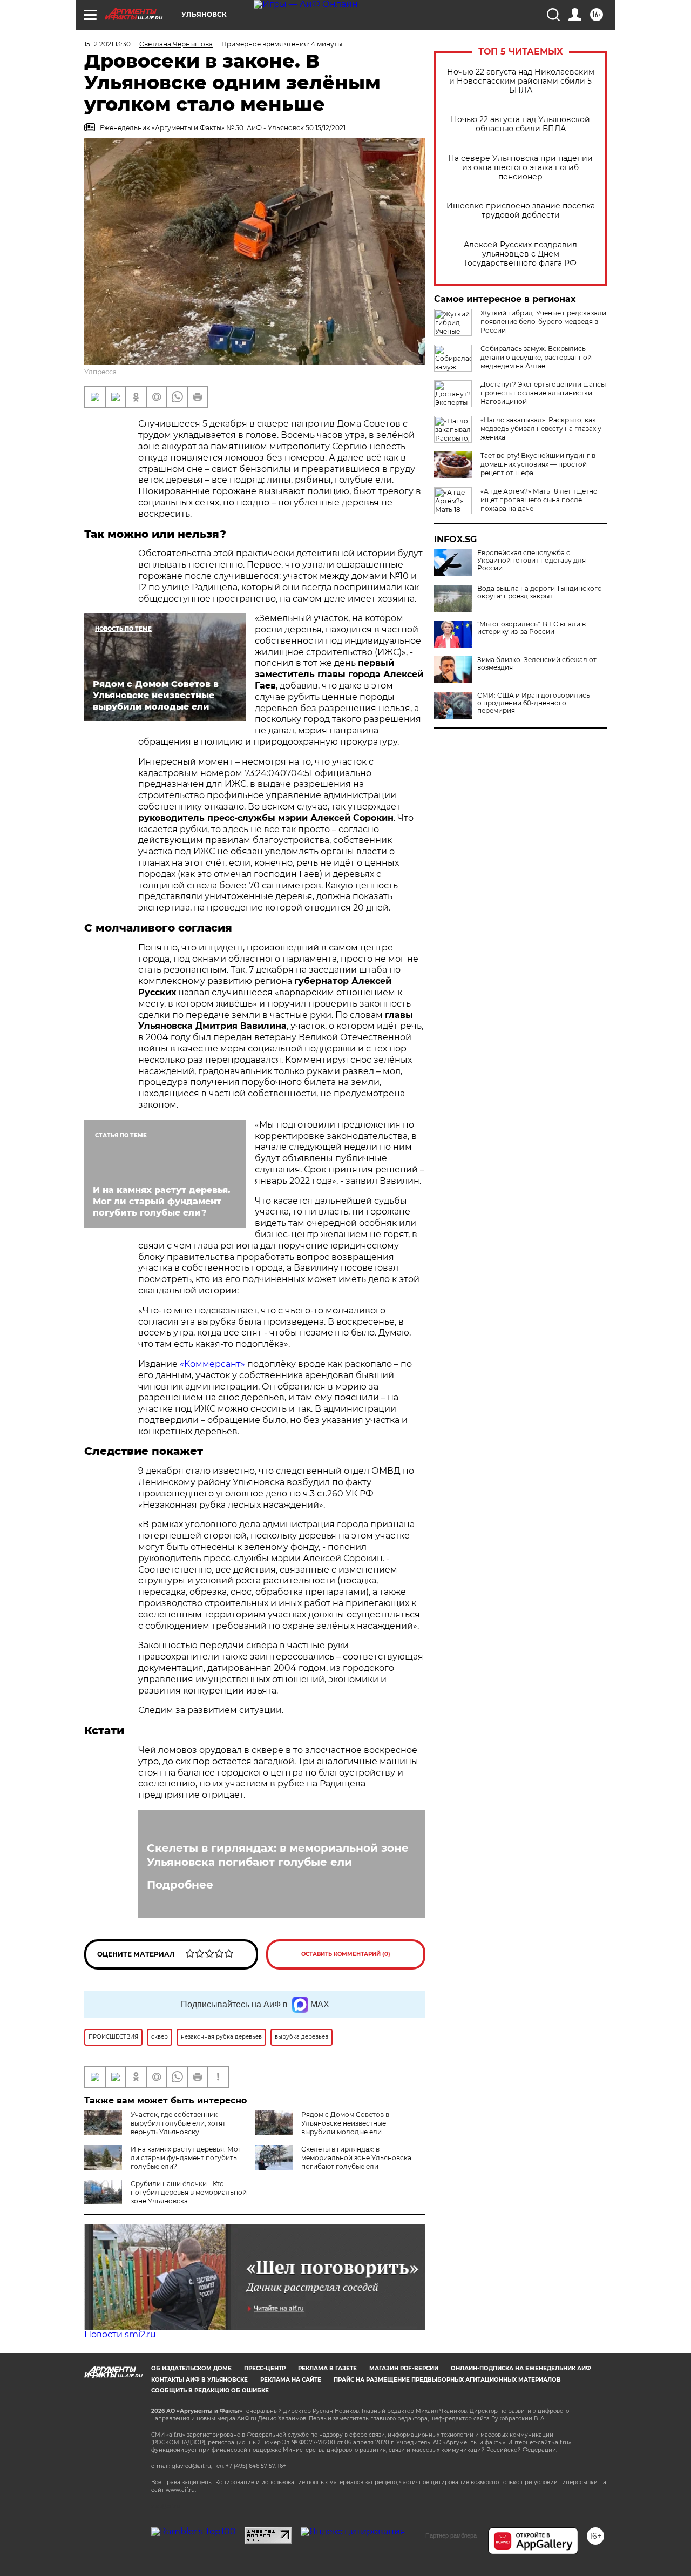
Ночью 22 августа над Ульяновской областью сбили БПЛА (520, 124)
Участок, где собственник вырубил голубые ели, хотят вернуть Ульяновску (178, 2123)
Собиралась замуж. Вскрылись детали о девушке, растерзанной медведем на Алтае (536, 357)
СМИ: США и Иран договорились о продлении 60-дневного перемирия (534, 703)
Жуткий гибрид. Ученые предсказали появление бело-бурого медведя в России (543, 322)
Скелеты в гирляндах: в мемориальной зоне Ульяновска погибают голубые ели (278, 1855)
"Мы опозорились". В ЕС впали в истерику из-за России (531, 628)
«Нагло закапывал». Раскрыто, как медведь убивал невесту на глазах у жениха (541, 429)
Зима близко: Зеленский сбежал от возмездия (537, 664)
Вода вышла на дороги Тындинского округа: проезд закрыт (540, 592)
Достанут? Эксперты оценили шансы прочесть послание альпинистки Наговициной (543, 393)
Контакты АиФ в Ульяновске (199, 2380)
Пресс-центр (265, 2368)
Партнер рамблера (451, 2535)
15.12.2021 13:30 (107, 44)
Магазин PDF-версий (404, 2368)
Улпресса (100, 372)
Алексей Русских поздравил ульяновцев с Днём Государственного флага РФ (520, 254)
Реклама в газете (327, 2368)
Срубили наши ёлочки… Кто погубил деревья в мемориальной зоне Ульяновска (189, 2192)
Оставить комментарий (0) (346, 1954)
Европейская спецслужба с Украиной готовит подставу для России (531, 561)
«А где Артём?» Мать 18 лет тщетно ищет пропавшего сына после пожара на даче (539, 500)
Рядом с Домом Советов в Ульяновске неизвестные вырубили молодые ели (345, 2123)
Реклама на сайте (291, 2380)
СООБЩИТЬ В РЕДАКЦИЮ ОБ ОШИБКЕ (210, 2390)
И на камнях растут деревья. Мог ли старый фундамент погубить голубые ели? (186, 2158)
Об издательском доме (191, 2368)
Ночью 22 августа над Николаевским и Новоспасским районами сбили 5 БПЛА (521, 81)
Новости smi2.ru (120, 2334)
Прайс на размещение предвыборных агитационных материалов (447, 2380)
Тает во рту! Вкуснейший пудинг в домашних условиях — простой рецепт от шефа (538, 464)
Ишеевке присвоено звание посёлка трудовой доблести (521, 211)
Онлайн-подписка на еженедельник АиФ (521, 2368)
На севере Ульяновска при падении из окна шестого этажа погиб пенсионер (520, 168)
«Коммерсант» (212, 1364)
